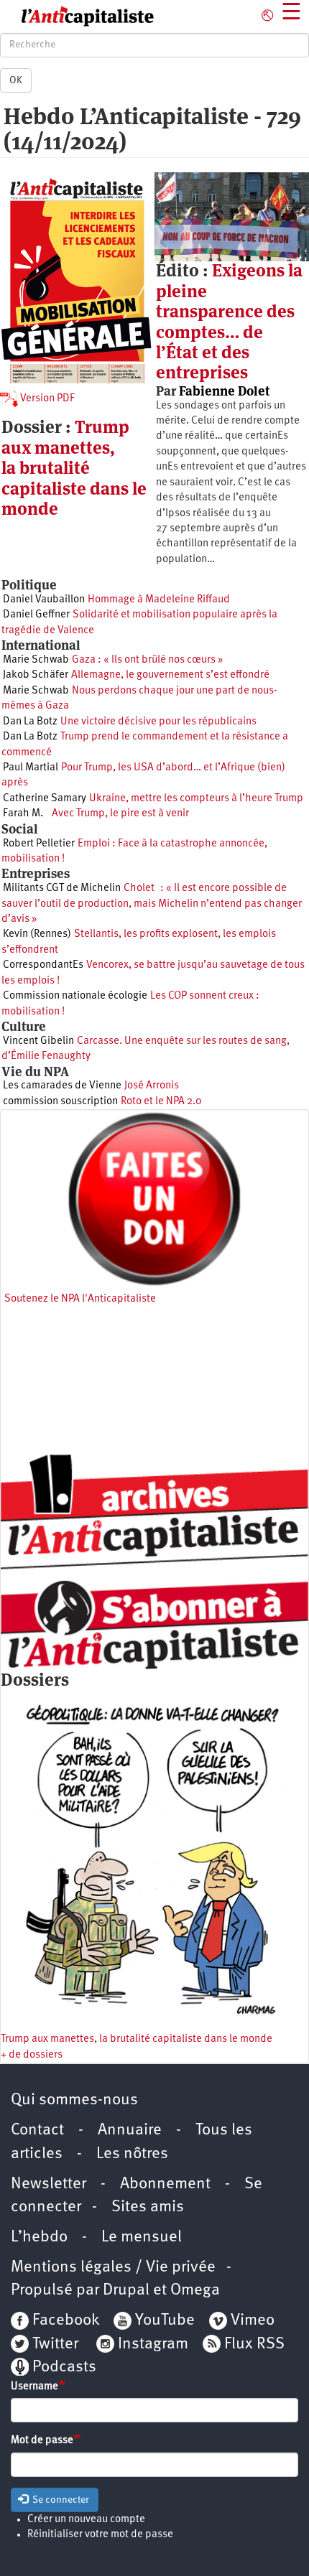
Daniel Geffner (36, 615)
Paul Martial (31, 768)
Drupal (126, 2291)
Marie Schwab (36, 660)
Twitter (55, 2344)
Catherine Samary (45, 799)
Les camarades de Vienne (62, 1086)
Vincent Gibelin (38, 1041)
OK (16, 80)
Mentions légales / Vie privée (113, 2268)
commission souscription (60, 1102)
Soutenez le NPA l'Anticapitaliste (80, 1299)
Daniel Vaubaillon (44, 600)
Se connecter (60, 2500)
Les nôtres (132, 2154)
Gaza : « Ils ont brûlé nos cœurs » (148, 660)
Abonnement (165, 2184)
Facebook (64, 2321)
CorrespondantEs (43, 965)
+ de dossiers (32, 2055)
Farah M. (23, 814)
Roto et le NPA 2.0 (161, 1102)
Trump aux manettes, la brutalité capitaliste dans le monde (74, 468)
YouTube (163, 2321)
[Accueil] (77, 17)
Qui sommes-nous (74, 2100)
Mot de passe (42, 2441)
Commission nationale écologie (75, 996)
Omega (195, 2291)
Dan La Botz (30, 722)
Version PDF (46, 399)
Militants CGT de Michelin (62, 888)
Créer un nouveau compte (86, 2520)
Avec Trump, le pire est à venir (117, 814)
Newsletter (49, 2184)
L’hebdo (39, 2237)
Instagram (153, 2344)
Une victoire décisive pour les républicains (158, 722)
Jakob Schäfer (36, 675)
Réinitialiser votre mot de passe (100, 2535)
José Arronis (152, 1086)
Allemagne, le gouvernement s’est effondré (170, 675)
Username (34, 2387)
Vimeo (253, 2321)
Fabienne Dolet (224, 391)
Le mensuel (142, 2237)
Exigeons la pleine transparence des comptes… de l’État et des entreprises (229, 321)
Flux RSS (254, 2344)
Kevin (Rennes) (37, 934)
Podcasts (64, 2367)
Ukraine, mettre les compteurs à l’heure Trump (196, 799)
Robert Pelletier (39, 844)
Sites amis (148, 2207)
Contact (37, 2131)
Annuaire (130, 2131)
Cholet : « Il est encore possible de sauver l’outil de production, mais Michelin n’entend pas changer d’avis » (152, 904)
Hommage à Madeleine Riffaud (159, 600)
